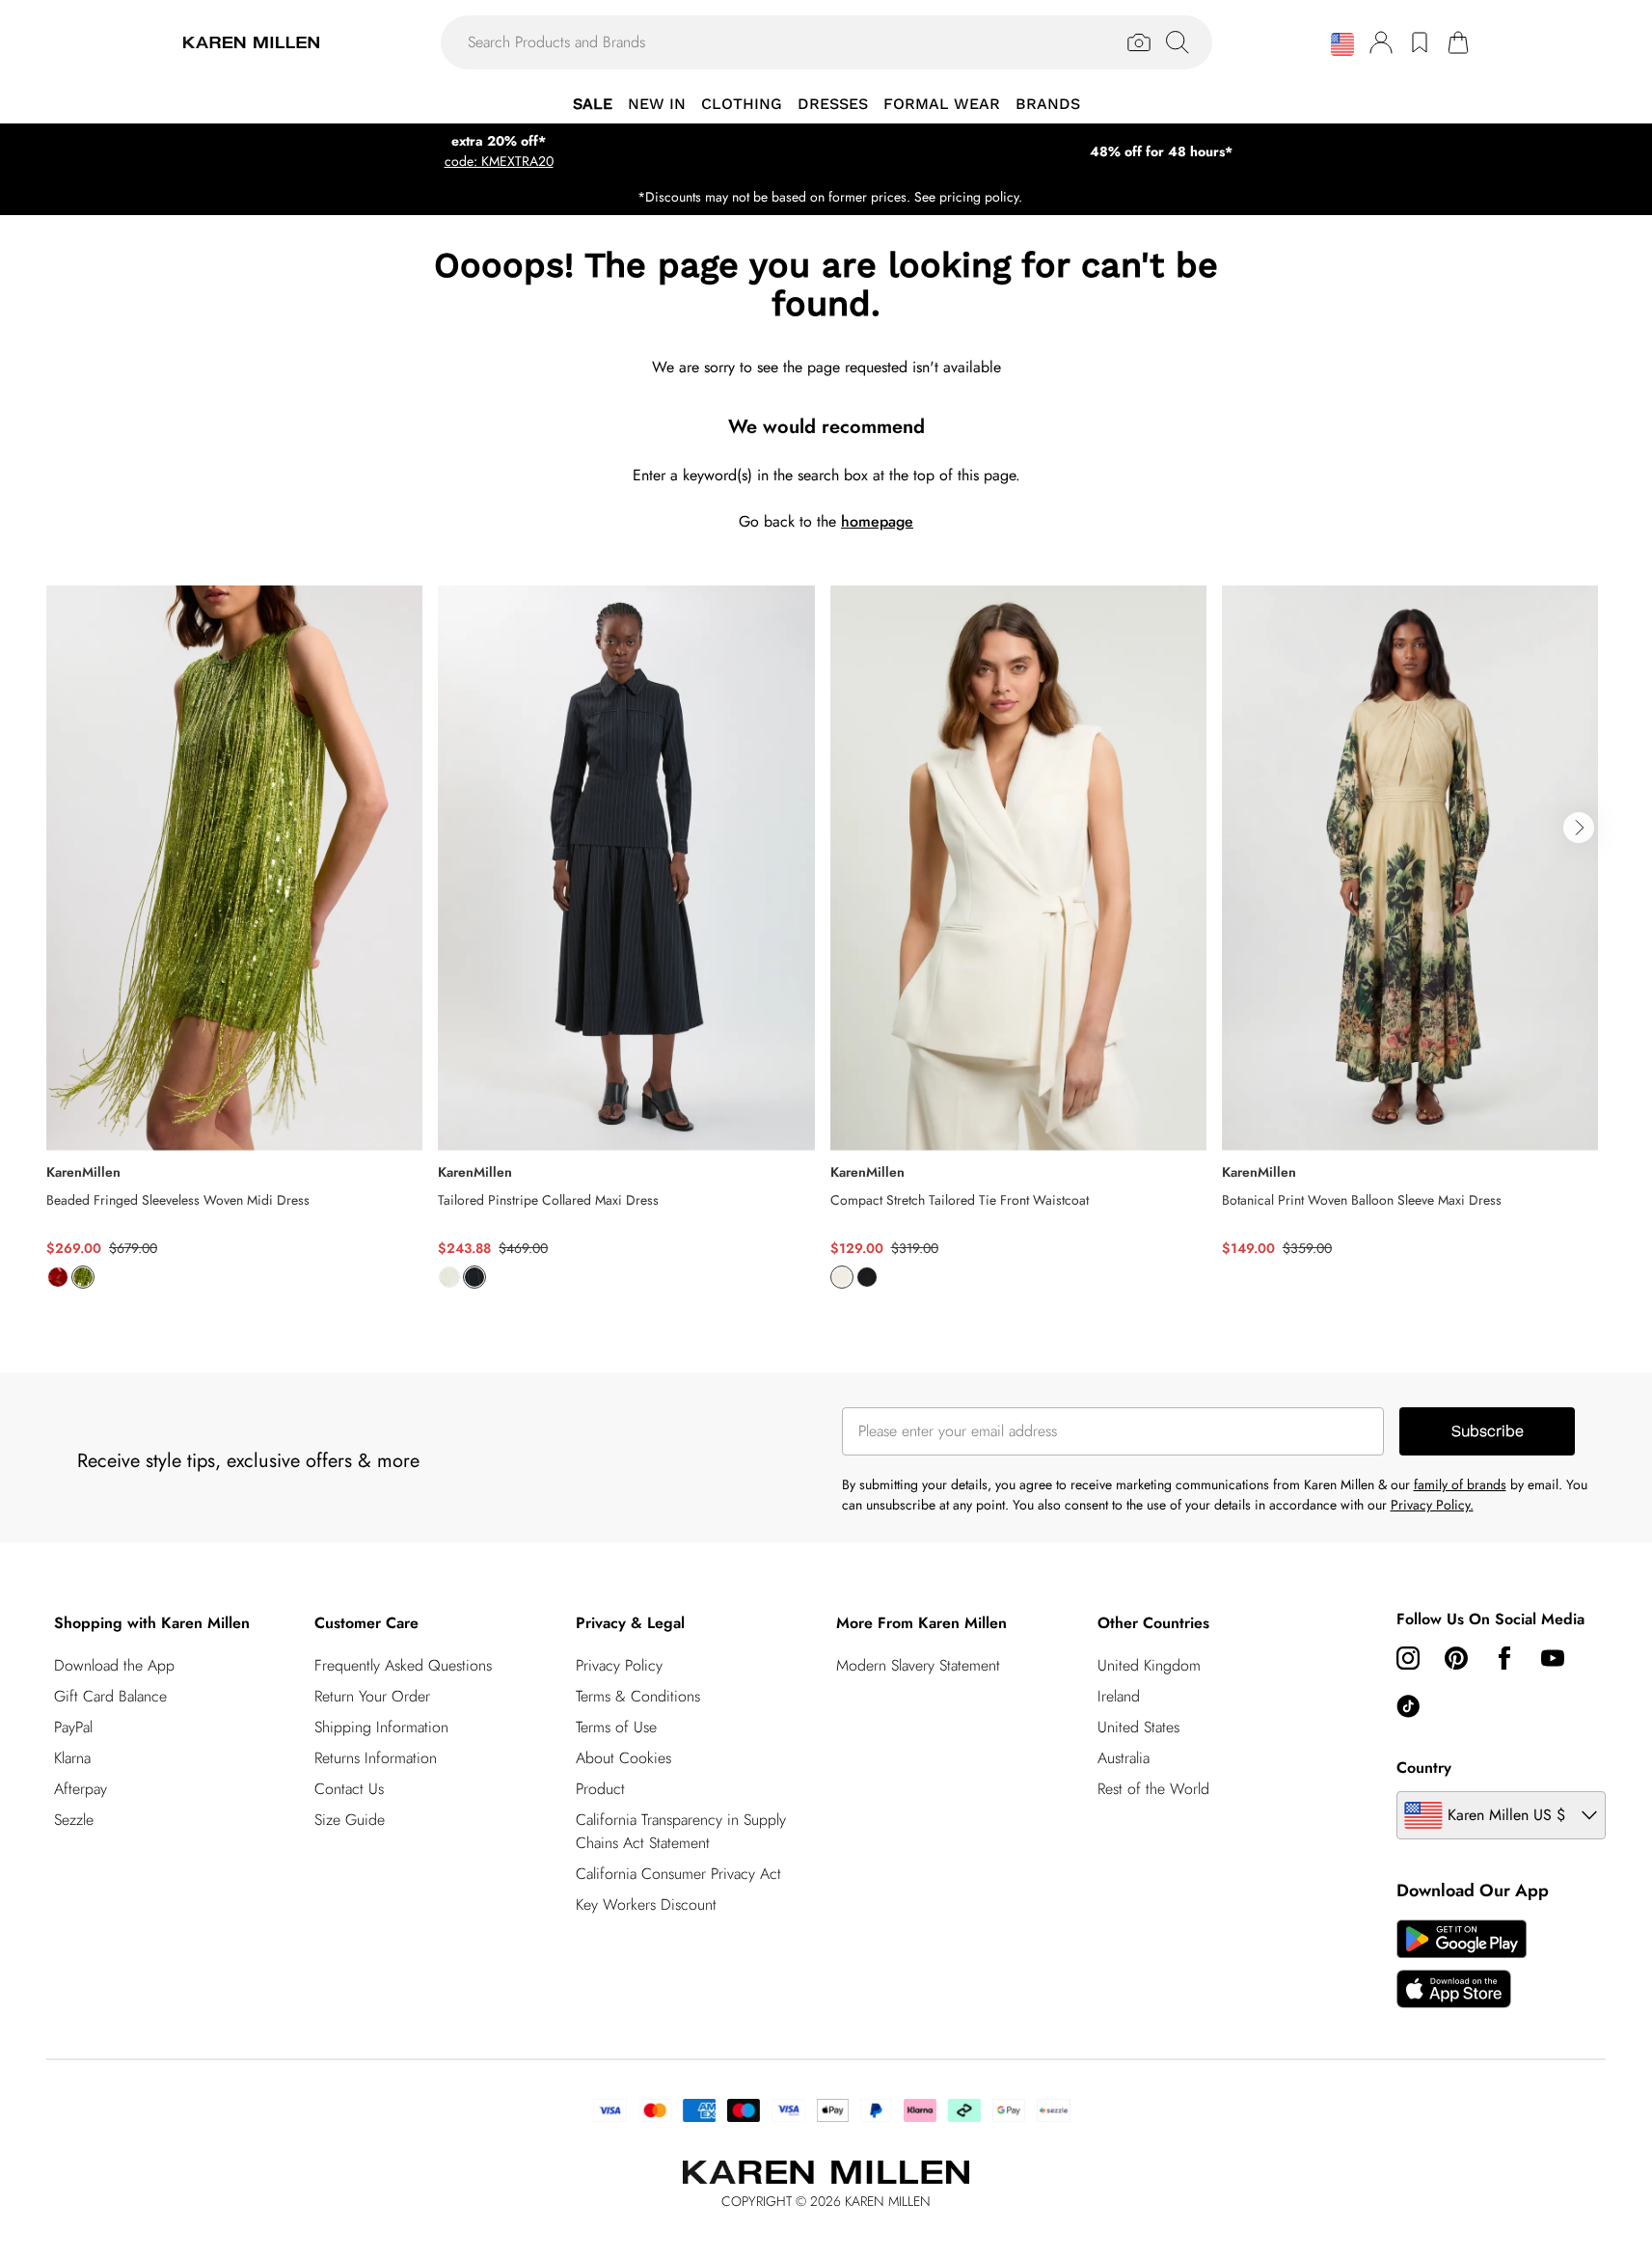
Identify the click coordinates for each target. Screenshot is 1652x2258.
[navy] (474, 1277)
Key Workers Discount (646, 1904)
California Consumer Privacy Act (678, 1874)
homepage (877, 521)
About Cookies (623, 1758)
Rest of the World (1153, 1789)
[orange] (58, 1277)
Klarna (72, 1758)
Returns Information (376, 1758)
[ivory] (449, 1277)
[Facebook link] (1504, 1658)
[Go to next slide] (1579, 828)
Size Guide (350, 1820)
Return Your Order (372, 1696)
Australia (1124, 1758)
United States (1138, 1727)
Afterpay (81, 1789)
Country (1424, 1768)
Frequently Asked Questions (403, 1665)
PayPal (73, 1727)
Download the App (114, 1665)
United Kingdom (1149, 1665)
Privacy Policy (619, 1665)
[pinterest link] (1456, 1658)
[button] (1342, 44)
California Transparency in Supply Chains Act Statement (681, 1831)
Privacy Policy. (1432, 1505)
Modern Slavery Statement (918, 1665)
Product (600, 1789)
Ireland (1119, 1696)
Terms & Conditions (638, 1696)
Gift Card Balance (110, 1696)
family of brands (1460, 1484)
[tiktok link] (1408, 1706)
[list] (826, 948)
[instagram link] (1408, 1658)
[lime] (83, 1277)
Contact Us (349, 1789)
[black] (867, 1277)
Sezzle (74, 1820)
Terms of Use (616, 1727)
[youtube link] (1553, 1658)
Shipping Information (381, 1727)
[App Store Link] (1462, 1964)
